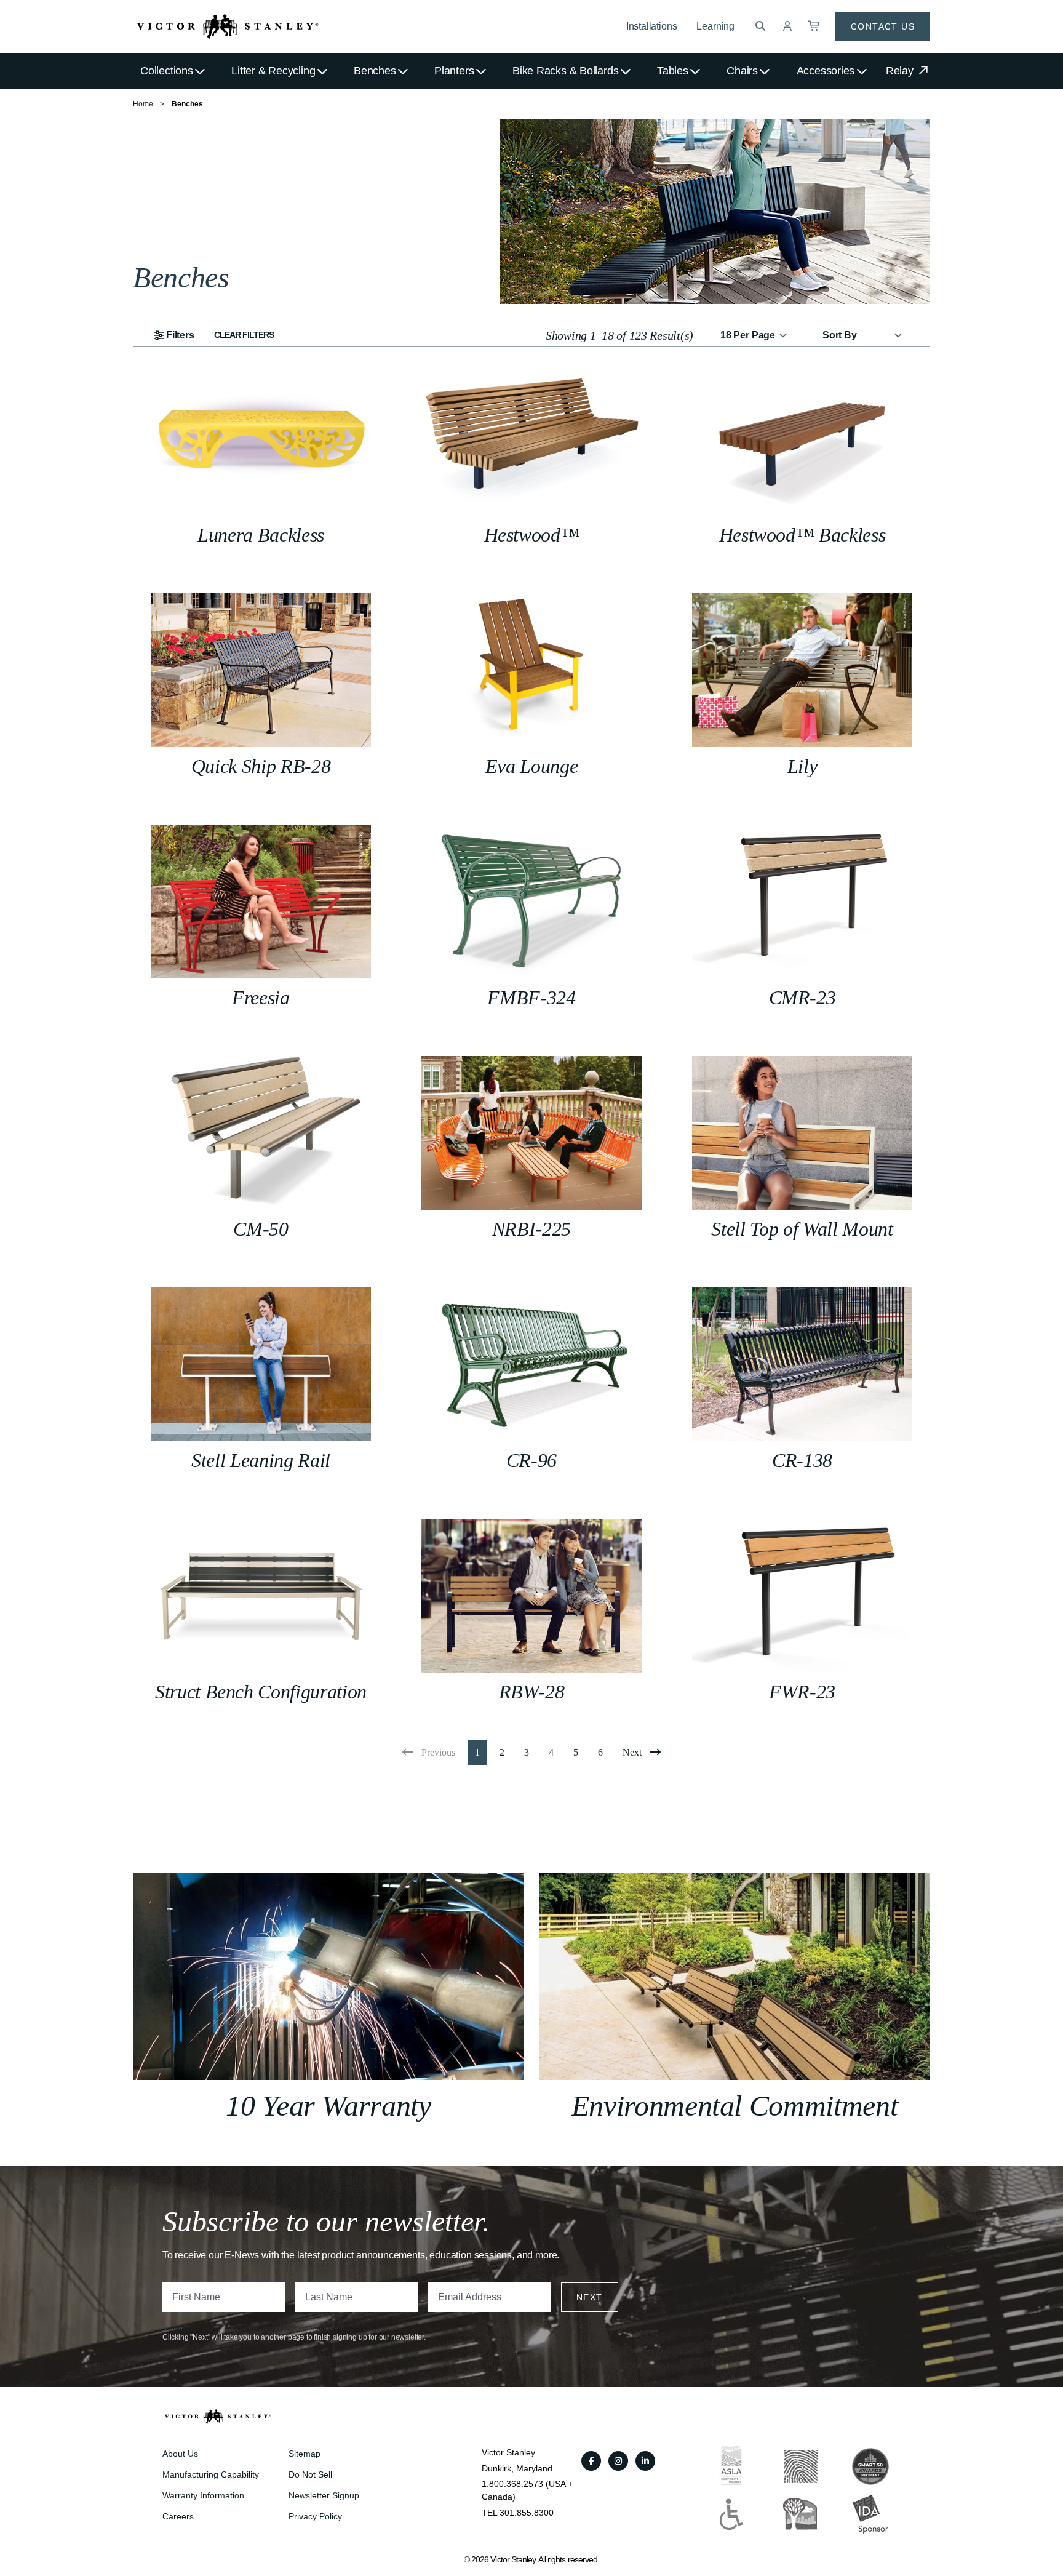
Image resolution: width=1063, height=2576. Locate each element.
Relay (901, 71)
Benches (375, 71)
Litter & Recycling (273, 71)
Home (143, 104)
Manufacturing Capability (211, 2474)
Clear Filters (244, 335)
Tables (673, 71)
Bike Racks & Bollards (565, 71)
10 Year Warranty (328, 2106)
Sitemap (305, 2454)
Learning (715, 26)
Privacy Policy (315, 2516)
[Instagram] (618, 2461)
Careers (178, 2516)
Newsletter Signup (324, 2495)
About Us (180, 2454)
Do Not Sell (310, 2474)
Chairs (742, 71)
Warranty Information (203, 2495)
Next (590, 2297)
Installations (652, 26)
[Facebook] (591, 2461)
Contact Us (883, 26)
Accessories (826, 71)
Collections (167, 71)
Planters (454, 71)
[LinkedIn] (645, 2461)
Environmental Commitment (735, 2106)
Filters (180, 335)
